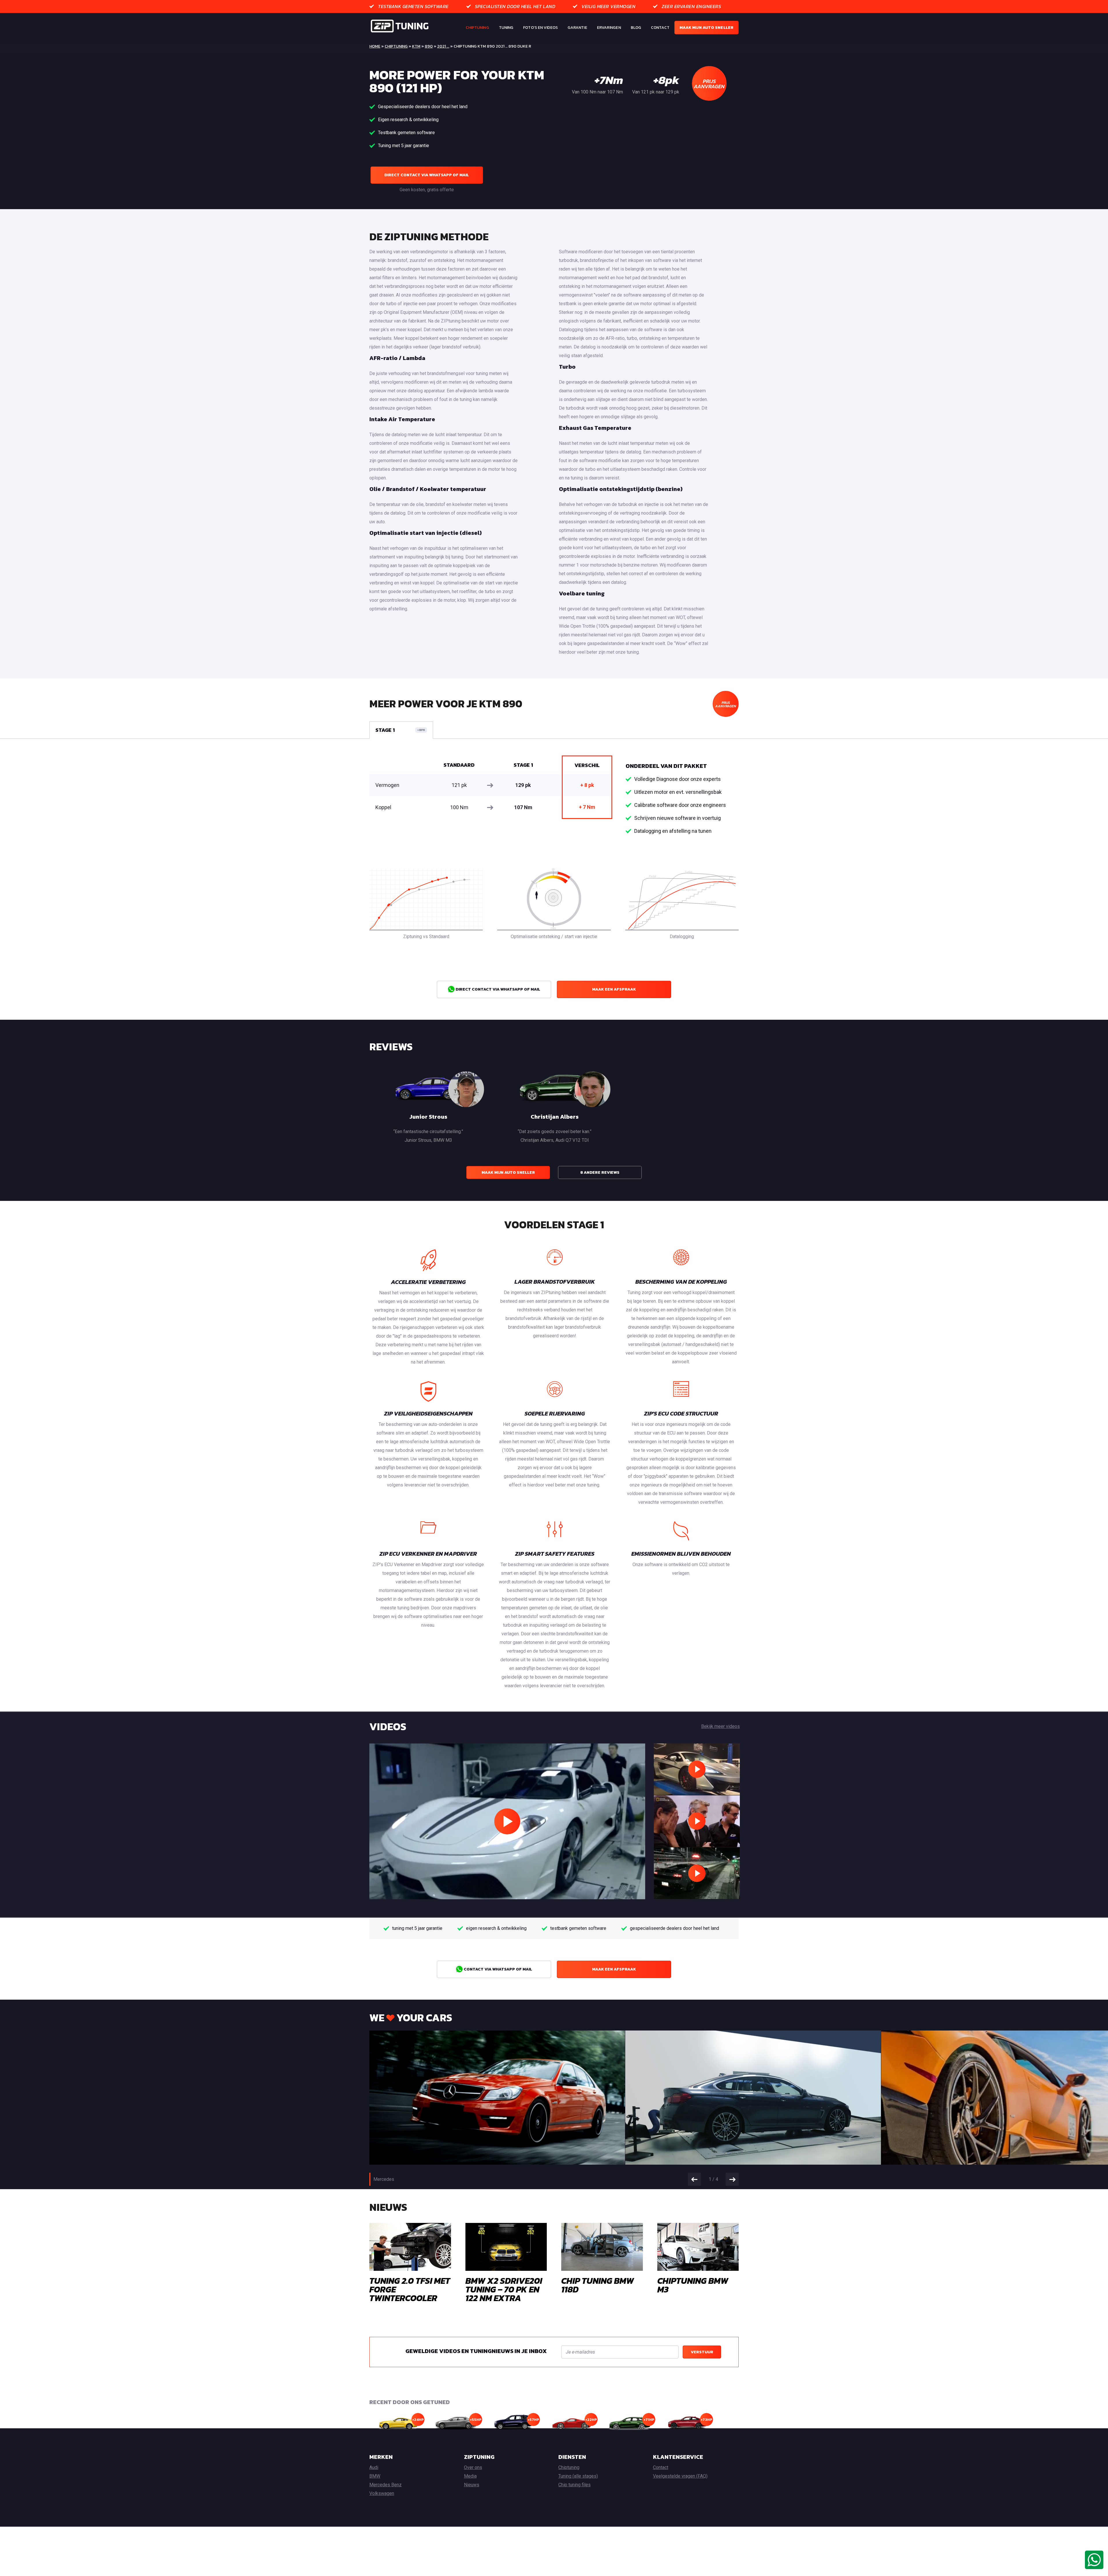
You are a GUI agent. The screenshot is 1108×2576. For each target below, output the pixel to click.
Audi (374, 2467)
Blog (636, 28)
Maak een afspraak (614, 989)
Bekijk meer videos (720, 1726)
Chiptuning (477, 28)
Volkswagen (382, 2493)
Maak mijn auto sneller (706, 28)
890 (429, 46)
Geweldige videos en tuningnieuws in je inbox (476, 2351)
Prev (694, 2179)
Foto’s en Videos (540, 28)
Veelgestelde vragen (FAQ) (680, 2476)
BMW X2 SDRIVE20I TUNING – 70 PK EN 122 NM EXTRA (504, 2289)
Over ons (473, 2467)
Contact (660, 28)
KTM (416, 46)
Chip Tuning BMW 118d (598, 2285)
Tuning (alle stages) (578, 2476)
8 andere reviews (600, 1172)
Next (732, 2179)
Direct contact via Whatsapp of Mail (427, 175)
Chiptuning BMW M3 (693, 2285)
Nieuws (472, 2485)
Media (470, 2476)
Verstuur (702, 2352)
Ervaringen (609, 28)
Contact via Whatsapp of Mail (497, 1969)
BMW (375, 2476)
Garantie (577, 28)
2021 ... (443, 46)
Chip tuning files (574, 2485)
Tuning (506, 28)
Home (375, 46)
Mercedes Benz (385, 2485)
